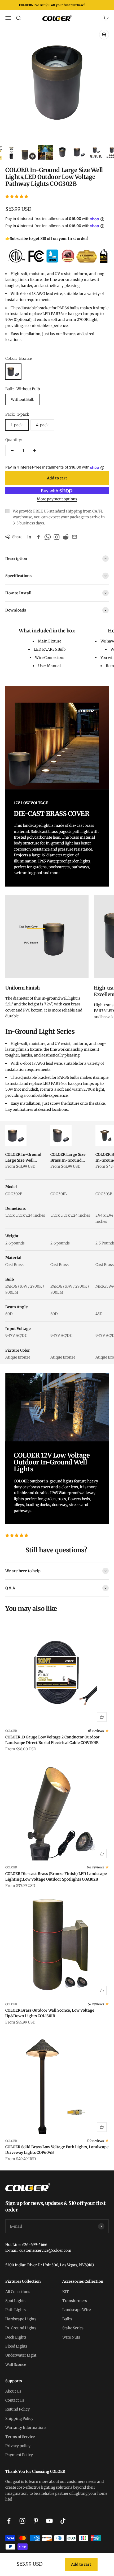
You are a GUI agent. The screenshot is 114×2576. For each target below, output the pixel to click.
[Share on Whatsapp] (47, 537)
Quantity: (14, 440)
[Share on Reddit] (65, 537)
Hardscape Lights (21, 2319)
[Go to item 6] (28, 156)
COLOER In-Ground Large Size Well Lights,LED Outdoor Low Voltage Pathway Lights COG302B (25, 1158)
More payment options (57, 499)
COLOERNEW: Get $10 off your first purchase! (52, 5)
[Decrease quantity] (12, 451)
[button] (17, 196)
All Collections (18, 2292)
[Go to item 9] (79, 153)
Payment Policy (19, 2455)
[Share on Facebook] (38, 537)
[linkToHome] (57, 2187)
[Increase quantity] (34, 451)
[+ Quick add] (102, 1717)
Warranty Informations (26, 2427)
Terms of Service (20, 2437)
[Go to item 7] (45, 153)
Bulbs (67, 2319)
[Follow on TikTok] (63, 2521)
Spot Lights (15, 2301)
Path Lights (16, 2310)
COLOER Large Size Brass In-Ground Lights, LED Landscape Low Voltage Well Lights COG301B (68, 1158)
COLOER (11, 1731)
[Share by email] (74, 537)
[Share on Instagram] (56, 537)
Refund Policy (17, 2409)
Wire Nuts (71, 2337)
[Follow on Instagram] (22, 2521)
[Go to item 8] (62, 153)
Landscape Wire (76, 2310)
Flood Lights (16, 2346)
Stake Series (73, 2328)
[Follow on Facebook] (9, 2521)
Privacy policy (18, 2446)
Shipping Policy (19, 2418)
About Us (13, 2391)
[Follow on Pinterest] (36, 2521)
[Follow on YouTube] (49, 2521)
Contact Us (15, 2400)
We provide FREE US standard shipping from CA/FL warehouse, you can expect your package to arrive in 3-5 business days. (59, 517)
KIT (66, 2292)
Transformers (75, 2301)
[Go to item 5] (11, 153)
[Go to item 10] (96, 153)
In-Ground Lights (21, 2328)
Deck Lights (16, 2337)
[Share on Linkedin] (29, 537)
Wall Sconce (16, 2364)
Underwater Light (21, 2355)
